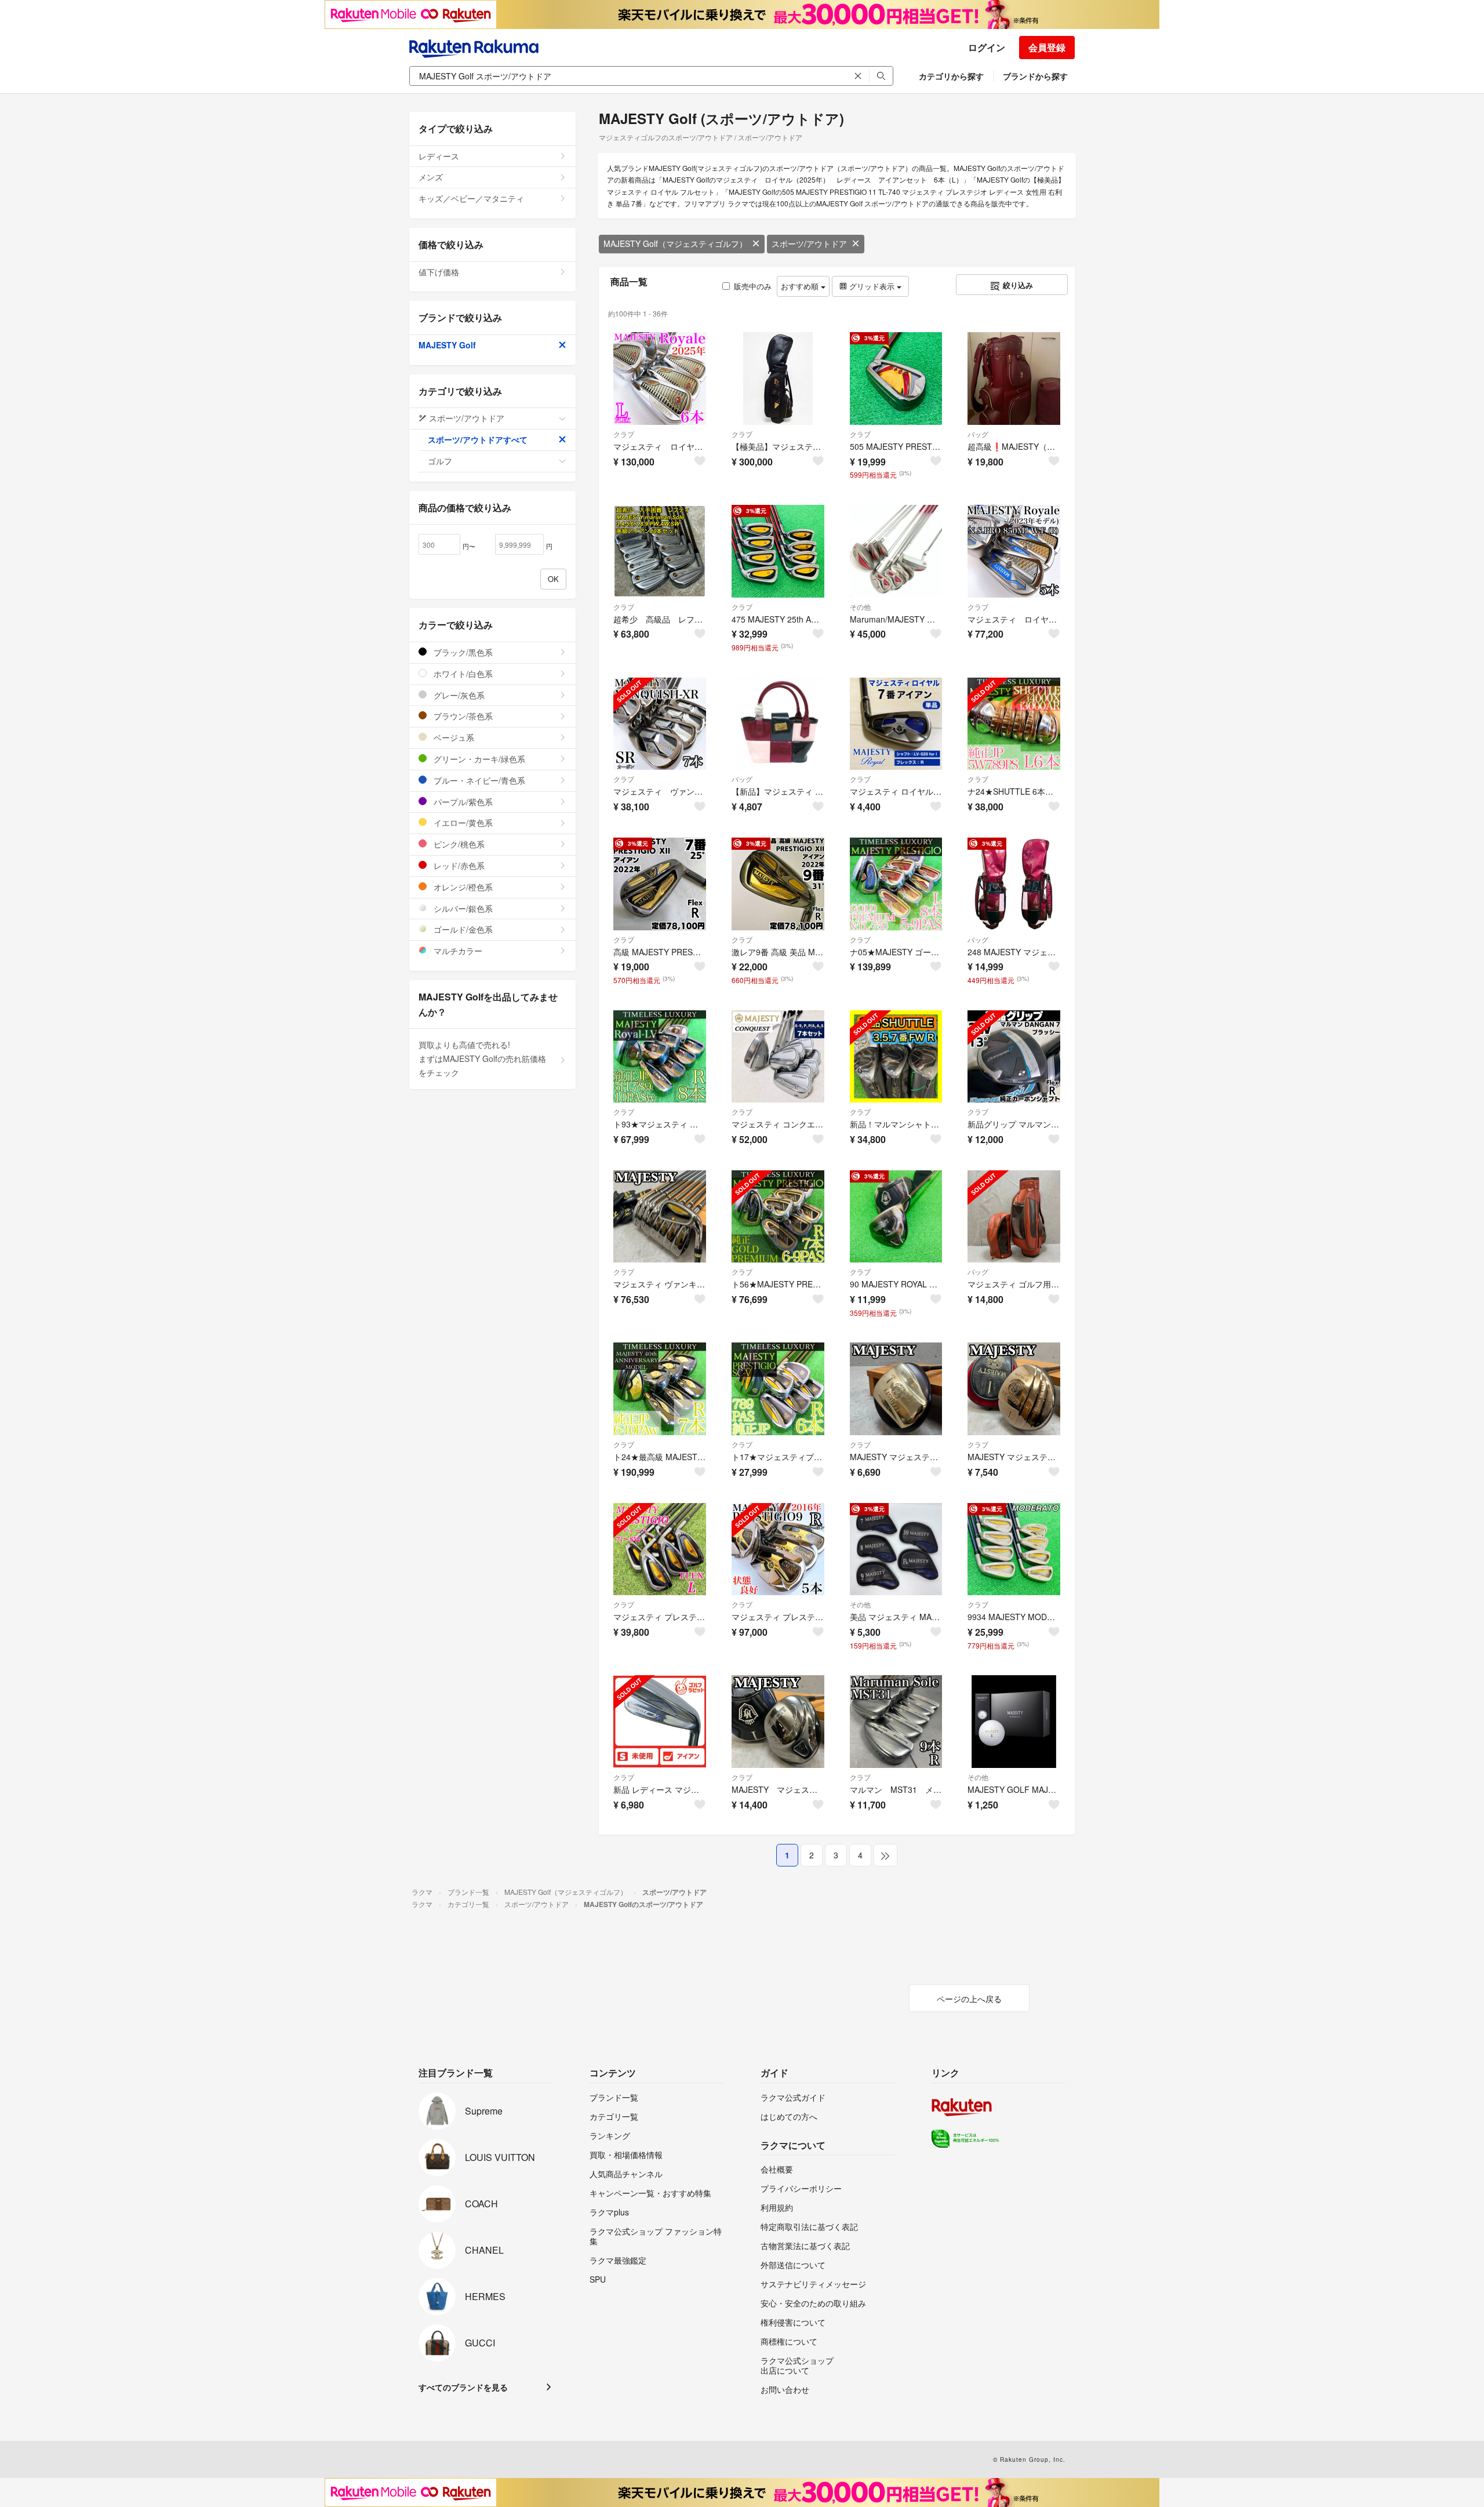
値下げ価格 (439, 272)
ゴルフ (440, 461)
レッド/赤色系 (458, 865)
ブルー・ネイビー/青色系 (478, 780)
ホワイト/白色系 (462, 674)
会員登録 (1047, 47)
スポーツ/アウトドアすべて (478, 439)
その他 (860, 607)
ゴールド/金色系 (462, 929)
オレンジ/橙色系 (462, 887)
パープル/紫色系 (462, 802)
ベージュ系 (453, 737)
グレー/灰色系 (458, 695)
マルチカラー (457, 951)
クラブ (624, 434)
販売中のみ (753, 286)
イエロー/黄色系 (462, 823)
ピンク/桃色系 (458, 844)
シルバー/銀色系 (462, 908)
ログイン (987, 47)
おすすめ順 (801, 286)
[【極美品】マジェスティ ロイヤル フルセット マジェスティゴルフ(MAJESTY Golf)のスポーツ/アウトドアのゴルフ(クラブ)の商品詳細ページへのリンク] (778, 379)
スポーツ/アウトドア (809, 243)
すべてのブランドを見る (463, 2387)
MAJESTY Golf (447, 345)
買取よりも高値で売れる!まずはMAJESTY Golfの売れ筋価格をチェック (482, 1058)
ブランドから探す (1035, 76)
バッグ (978, 434)
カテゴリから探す (951, 76)
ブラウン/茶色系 (462, 716)
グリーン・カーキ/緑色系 (478, 759)
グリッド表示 (872, 286)
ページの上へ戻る (969, 1999)
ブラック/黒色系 (462, 652)
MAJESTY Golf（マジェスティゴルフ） (675, 243)
